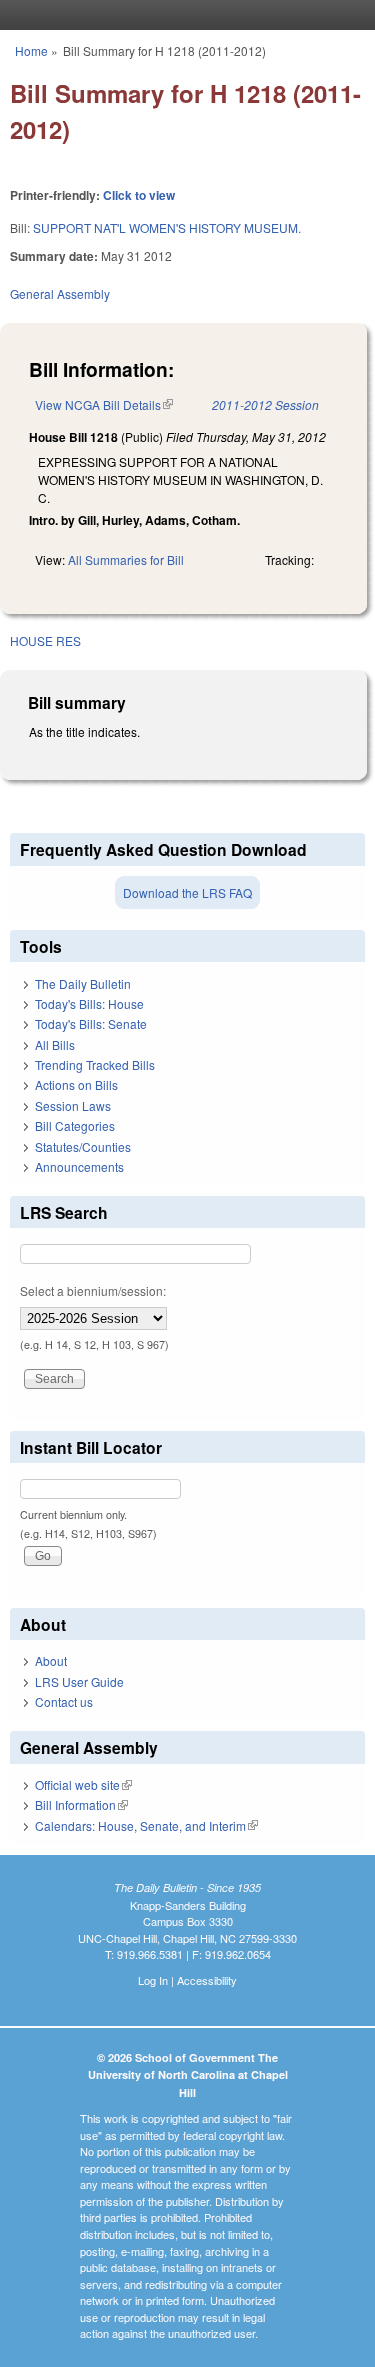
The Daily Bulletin (83, 983)
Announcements (79, 1166)
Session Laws (73, 1105)
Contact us (64, 1701)
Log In (153, 1980)
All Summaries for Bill (126, 559)
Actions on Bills (76, 1084)
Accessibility (207, 1980)
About (51, 1660)
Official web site (83, 1784)
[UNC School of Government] (183, 15)
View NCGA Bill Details (104, 404)
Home (31, 50)
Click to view (139, 195)
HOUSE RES (45, 640)
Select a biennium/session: (93, 1290)
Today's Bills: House (89, 1003)
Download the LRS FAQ (187, 892)
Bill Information (81, 1804)
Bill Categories (75, 1125)
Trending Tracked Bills (95, 1064)
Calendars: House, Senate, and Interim (146, 1825)
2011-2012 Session (265, 404)
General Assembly (60, 293)
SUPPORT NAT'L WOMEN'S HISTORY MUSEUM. (167, 227)
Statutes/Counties (83, 1146)
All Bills (55, 1044)
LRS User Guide (79, 1681)
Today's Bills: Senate (91, 1023)
